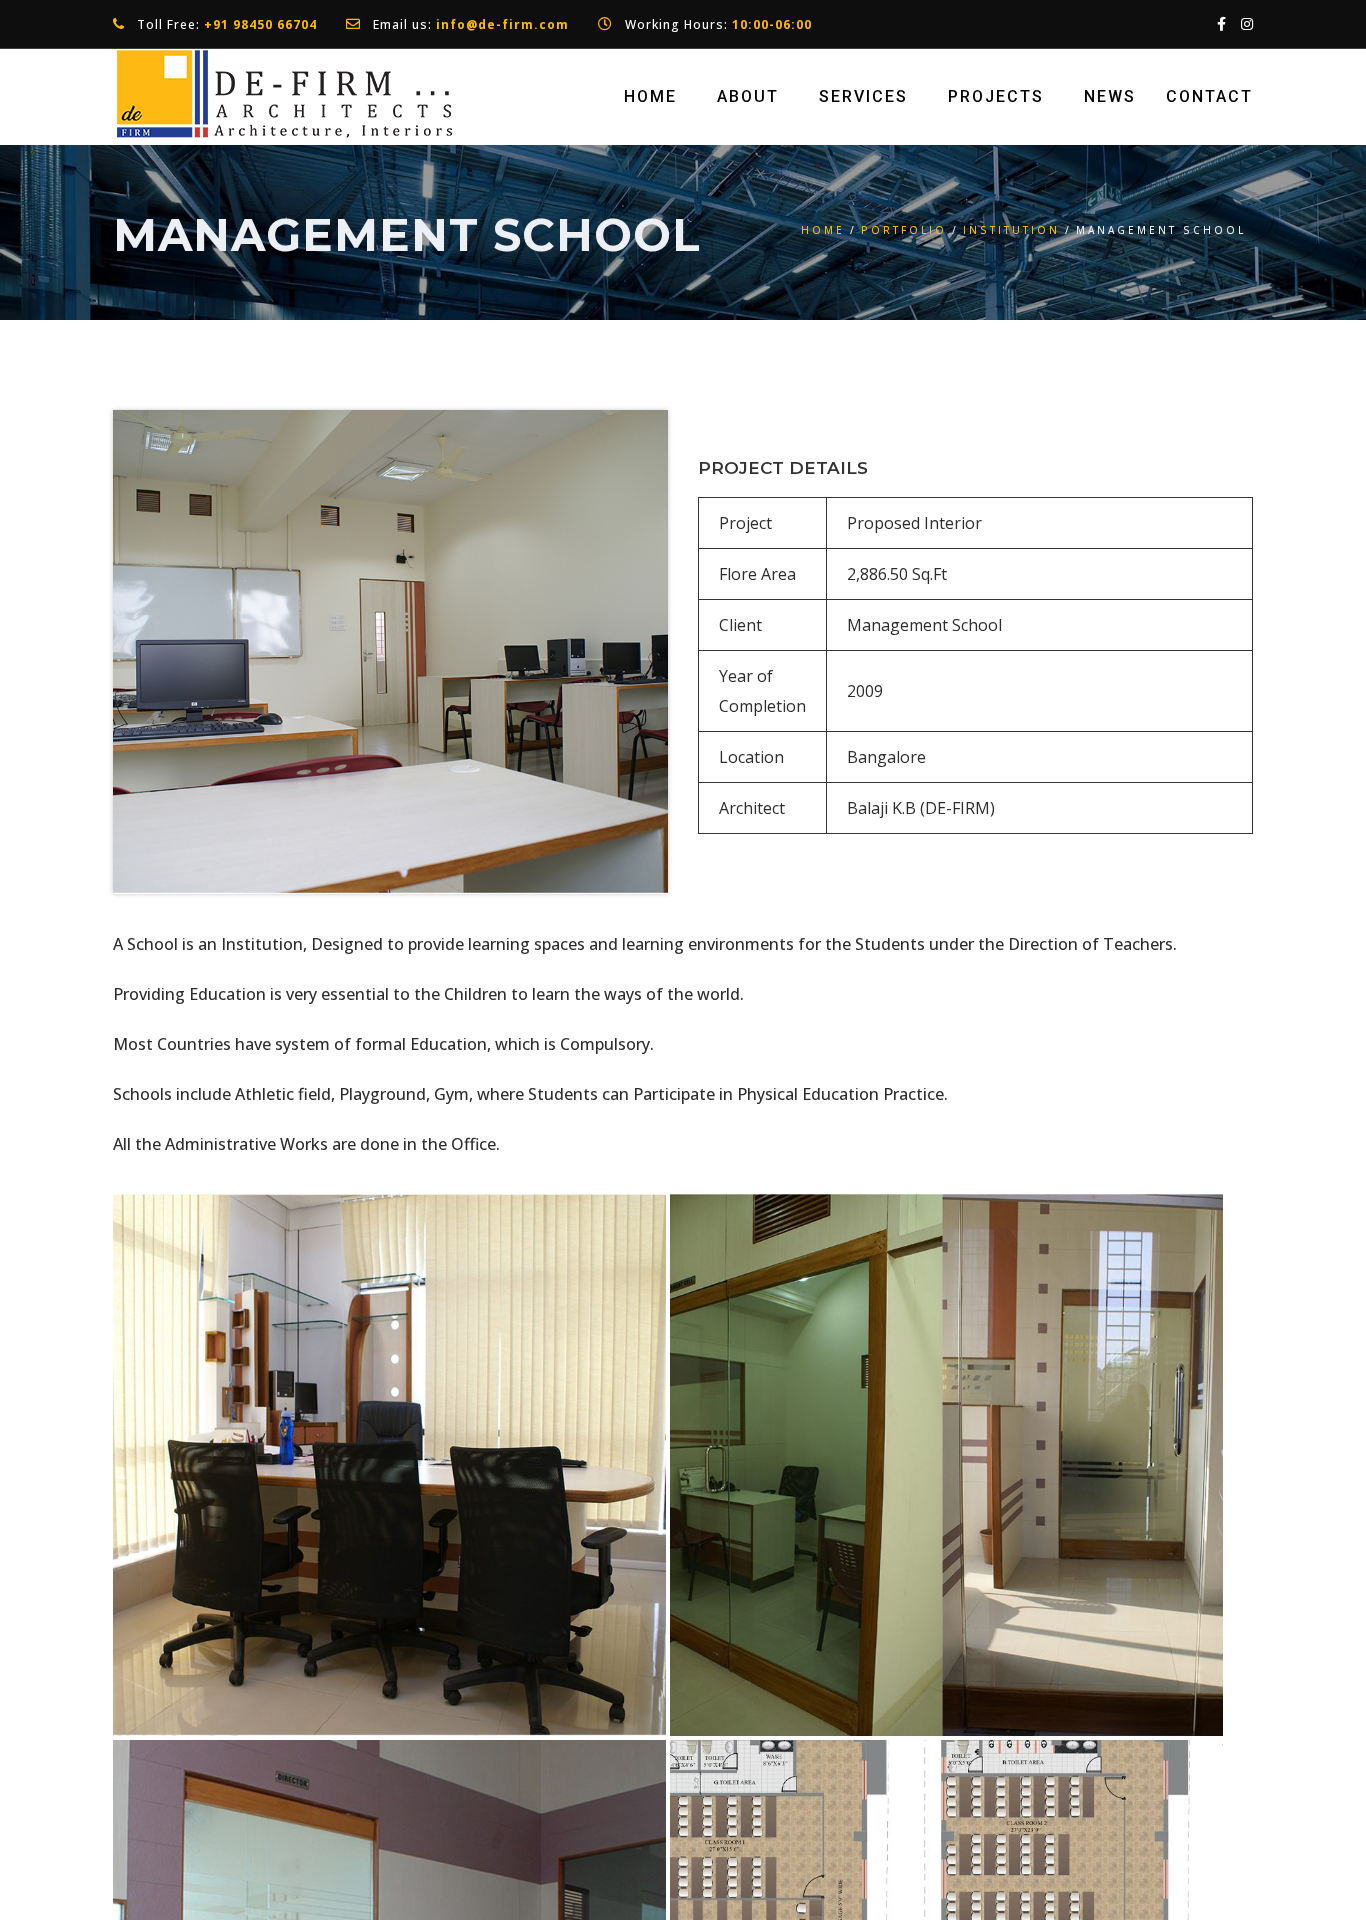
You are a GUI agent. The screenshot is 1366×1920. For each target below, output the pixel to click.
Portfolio (904, 230)
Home (650, 96)
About (748, 96)
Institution (1011, 230)
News (1110, 96)
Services (863, 96)
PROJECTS (996, 96)
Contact (1209, 96)
